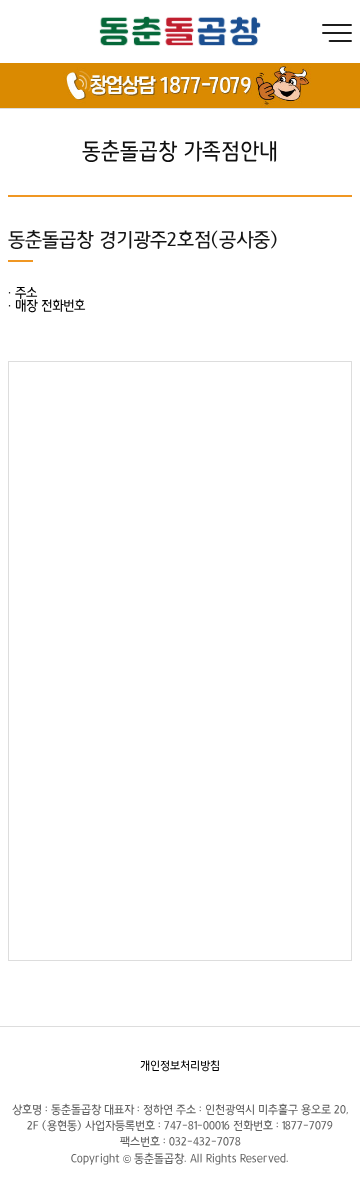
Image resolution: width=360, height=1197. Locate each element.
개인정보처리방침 (180, 1066)
